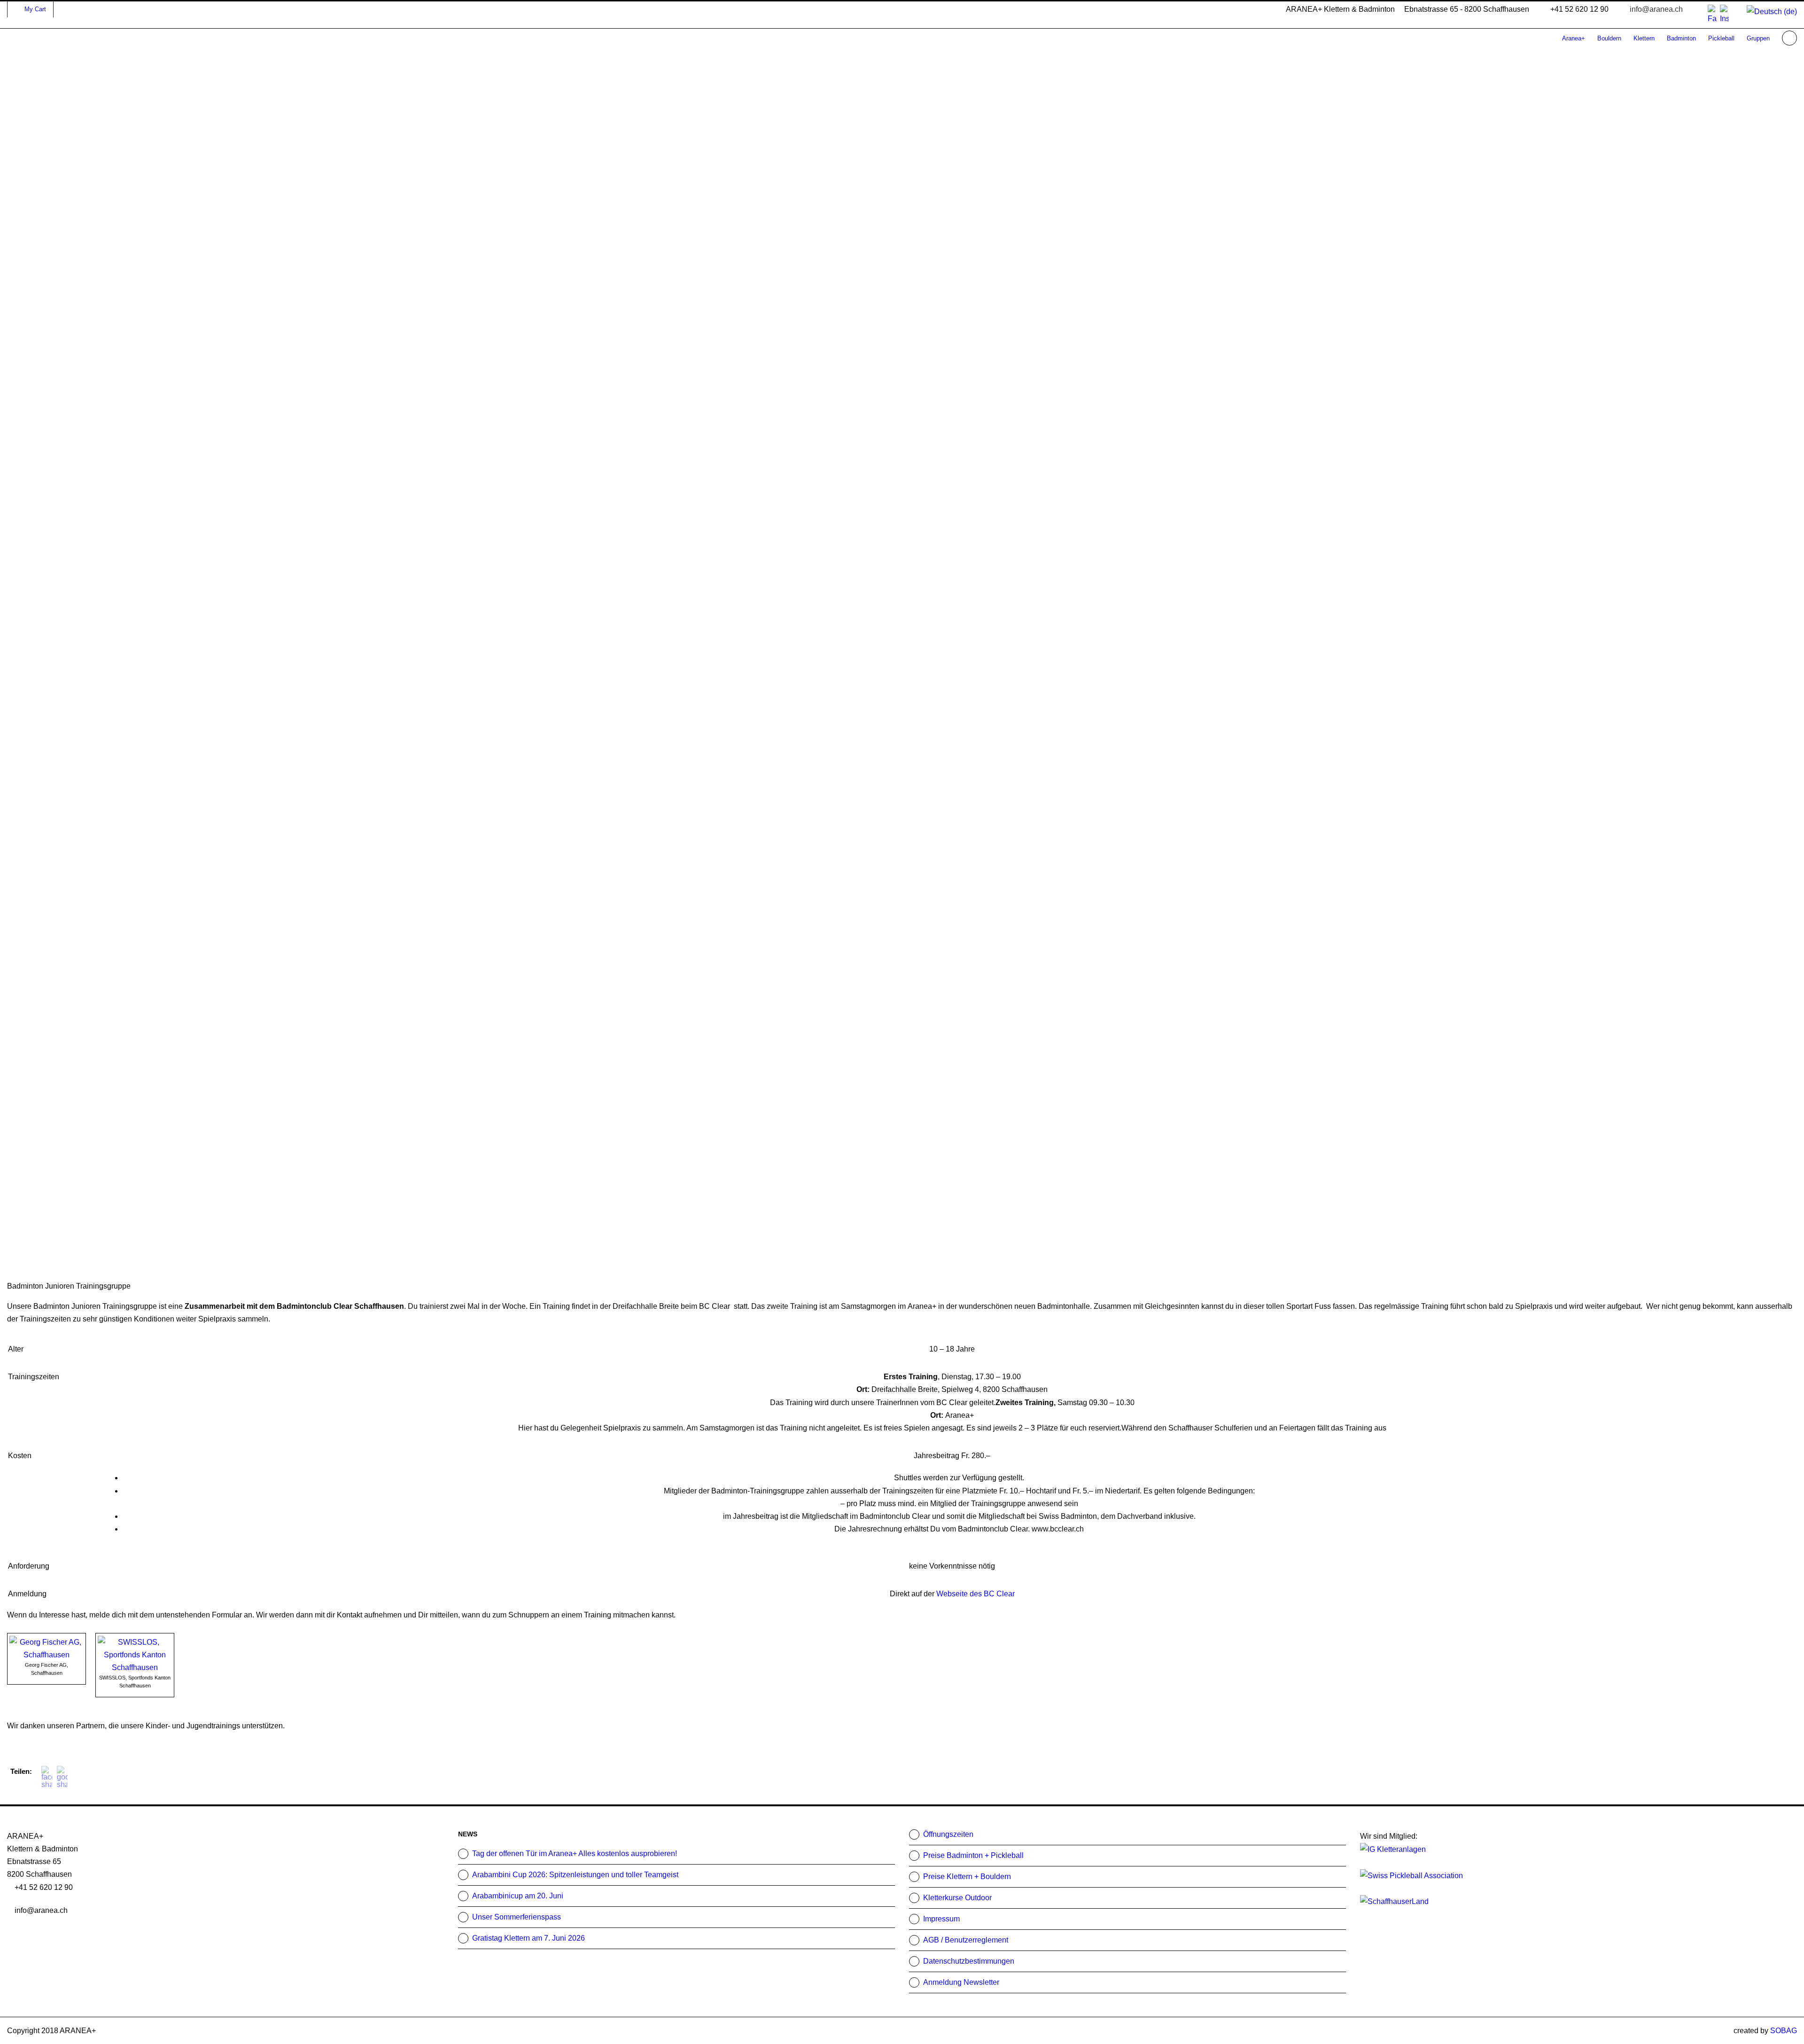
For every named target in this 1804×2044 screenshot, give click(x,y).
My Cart (35, 9)
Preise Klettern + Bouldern (967, 1877)
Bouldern (1609, 38)
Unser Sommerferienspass (517, 1917)
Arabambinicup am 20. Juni (518, 1896)
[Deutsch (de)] (1772, 11)
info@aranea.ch (1656, 9)
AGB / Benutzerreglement (966, 1940)
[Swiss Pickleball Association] (1411, 1875)
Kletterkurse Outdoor (957, 1898)
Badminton (1681, 38)
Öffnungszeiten (948, 1834)
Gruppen (1758, 38)
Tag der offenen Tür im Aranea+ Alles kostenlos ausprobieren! (575, 1854)
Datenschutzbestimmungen (969, 1961)
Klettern (1644, 38)
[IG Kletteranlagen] (1393, 1849)
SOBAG (1784, 2031)
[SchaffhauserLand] (1394, 1901)
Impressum (941, 1919)
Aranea (1574, 38)
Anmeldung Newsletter (961, 1982)
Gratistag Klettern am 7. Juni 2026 (529, 1938)
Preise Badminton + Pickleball (973, 1855)
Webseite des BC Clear (976, 1594)
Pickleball (1721, 38)
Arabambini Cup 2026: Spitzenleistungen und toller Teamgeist (575, 1875)
